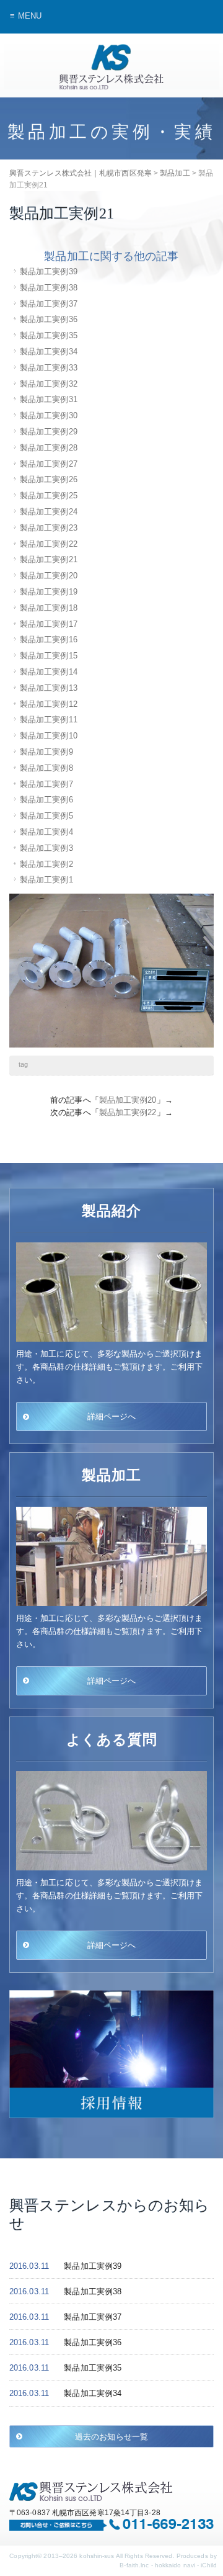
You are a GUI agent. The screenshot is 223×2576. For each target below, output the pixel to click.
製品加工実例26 (49, 479)
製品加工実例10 (49, 736)
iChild (209, 2565)
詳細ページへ (112, 1416)
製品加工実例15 (49, 656)
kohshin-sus (97, 2556)
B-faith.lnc (134, 2565)
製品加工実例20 (49, 576)
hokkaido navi (175, 2565)
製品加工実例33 (49, 368)
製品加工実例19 (49, 592)
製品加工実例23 (49, 528)
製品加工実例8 (46, 768)
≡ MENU (26, 16)
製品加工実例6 (46, 800)
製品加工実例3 (46, 848)
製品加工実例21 (49, 559)
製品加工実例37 (49, 304)
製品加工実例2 (46, 864)
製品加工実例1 (46, 880)
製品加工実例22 (49, 544)
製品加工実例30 (49, 415)
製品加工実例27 (49, 464)
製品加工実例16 (49, 640)
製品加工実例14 (49, 672)
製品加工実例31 (49, 399)
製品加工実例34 (49, 352)
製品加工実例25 (49, 496)
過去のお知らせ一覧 (111, 2436)
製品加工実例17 (49, 624)
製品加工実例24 (49, 512)
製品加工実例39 (49, 272)
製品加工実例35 (49, 335)
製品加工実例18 (49, 608)
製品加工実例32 (49, 384)
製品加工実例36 (49, 319)
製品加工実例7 (46, 784)
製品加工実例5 (46, 816)
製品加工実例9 (46, 752)
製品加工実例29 (49, 432)
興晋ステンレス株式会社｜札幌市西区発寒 (111, 67)
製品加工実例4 (46, 832)
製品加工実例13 (49, 688)
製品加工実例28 (49, 448)
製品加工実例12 (49, 704)
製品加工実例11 (49, 720)
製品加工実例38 (49, 288)
